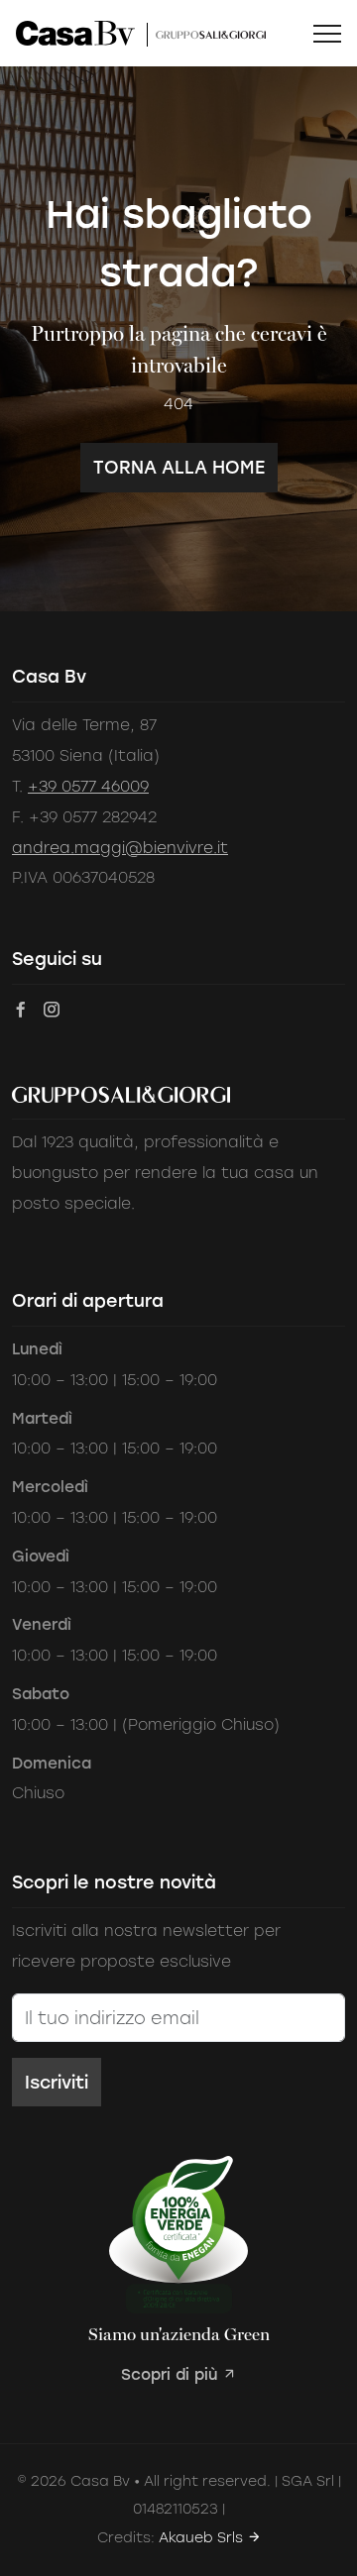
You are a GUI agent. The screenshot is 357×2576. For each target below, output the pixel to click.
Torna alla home (179, 467)
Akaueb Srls (203, 2538)
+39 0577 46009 (88, 786)
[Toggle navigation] (327, 34)
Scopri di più (172, 2374)
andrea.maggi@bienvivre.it (120, 848)
